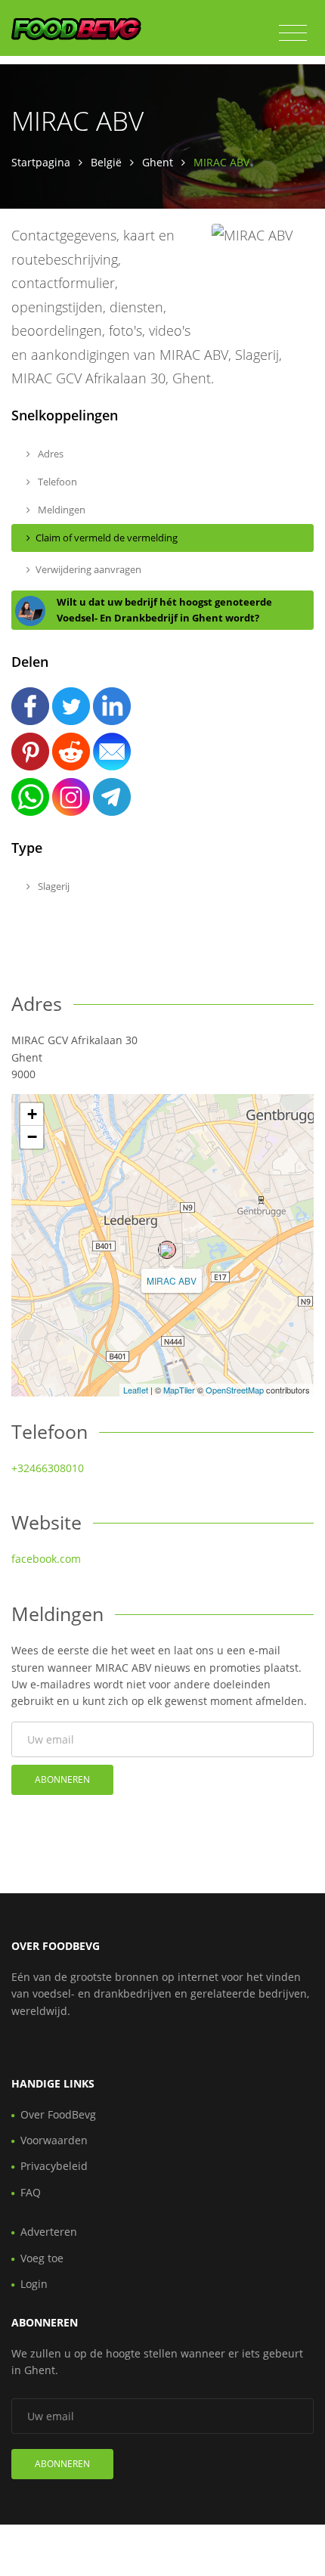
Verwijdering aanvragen (88, 569)
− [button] (32, 1137)
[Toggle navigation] (293, 33)
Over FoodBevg (58, 2114)
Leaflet (136, 1390)
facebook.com (46, 1559)
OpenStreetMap (235, 1390)
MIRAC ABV (172, 1280)
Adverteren (49, 2232)
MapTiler (179, 1390)
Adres (50, 454)
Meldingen (60, 510)
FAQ (31, 2192)
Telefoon (56, 482)
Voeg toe (42, 2258)
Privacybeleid (54, 2166)
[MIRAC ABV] (167, 1250)
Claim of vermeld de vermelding (107, 538)
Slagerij (53, 886)
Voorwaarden (54, 2140)
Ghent (158, 162)
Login (34, 2284)
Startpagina (41, 162)
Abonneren (62, 1779)
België (106, 162)
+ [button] (32, 1114)
